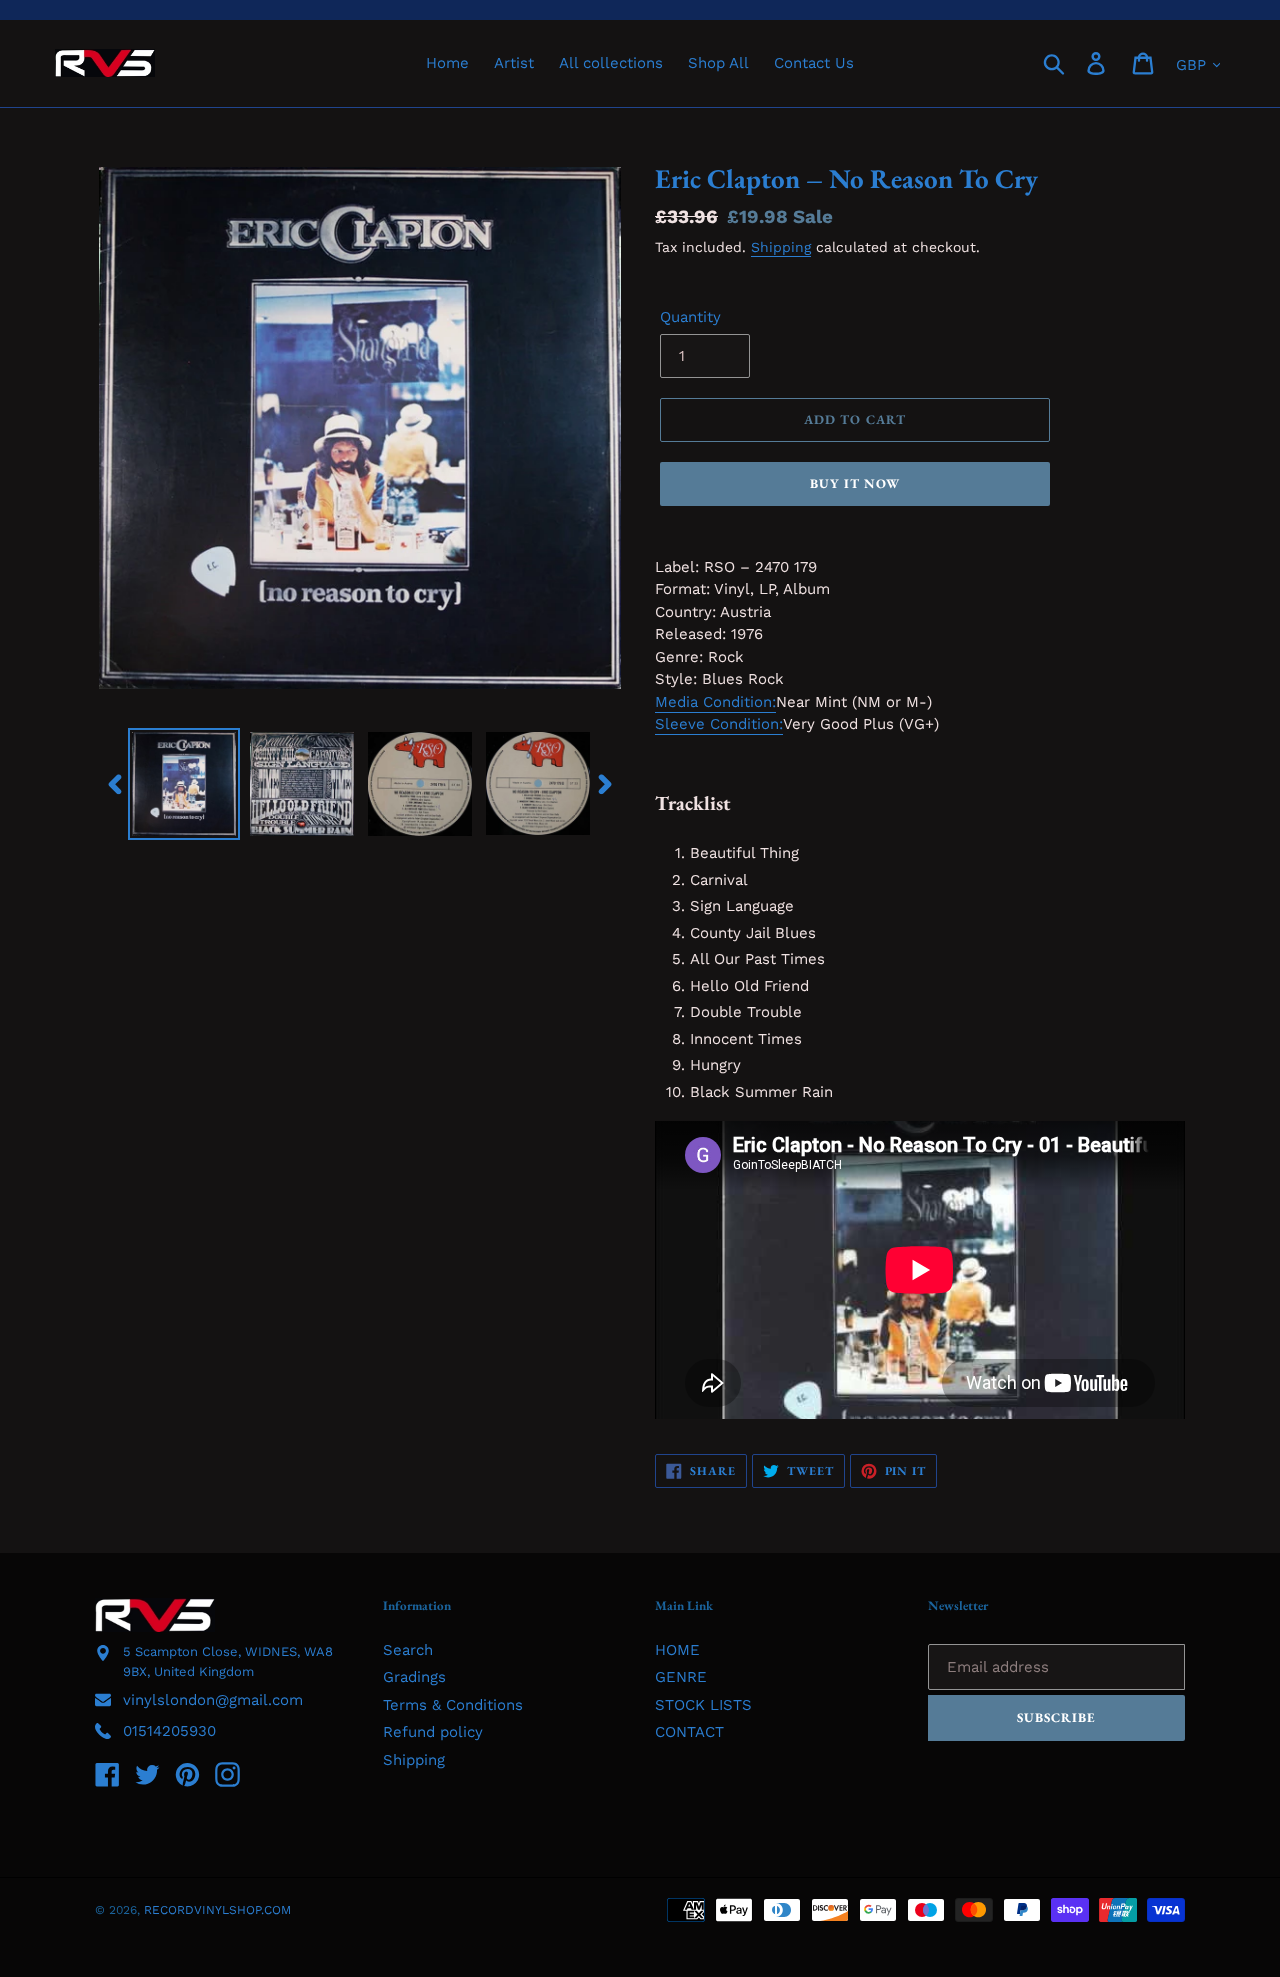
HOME (677, 1650)
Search (408, 1650)
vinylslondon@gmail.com (213, 1700)
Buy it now (855, 483)
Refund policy (433, 1732)
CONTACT (689, 1732)
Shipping (781, 247)
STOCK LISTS (703, 1705)
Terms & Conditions (453, 1705)
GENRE (681, 1677)
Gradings (414, 1677)
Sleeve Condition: (719, 724)
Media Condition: (715, 702)
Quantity (690, 317)
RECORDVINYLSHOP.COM (217, 1910)
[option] (184, 784)
